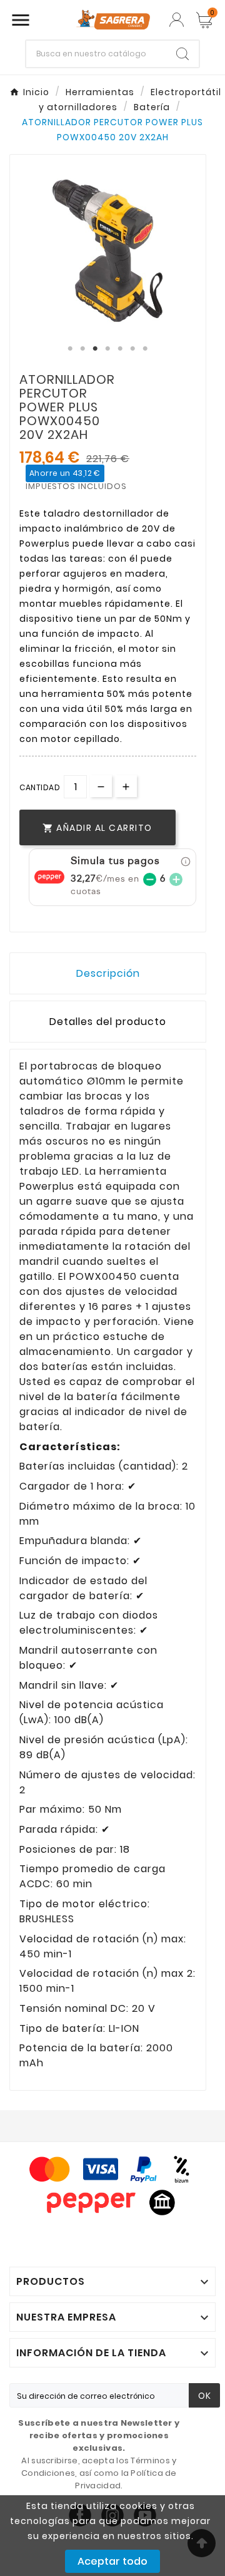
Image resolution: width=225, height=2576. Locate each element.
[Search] (182, 54)
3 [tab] (96, 349)
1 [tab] (71, 349)
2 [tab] (83, 349)
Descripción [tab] (108, 973)
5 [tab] (121, 349)
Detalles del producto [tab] (108, 1022)
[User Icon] (177, 20)
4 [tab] (108, 349)
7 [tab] (146, 349)
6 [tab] (133, 349)
